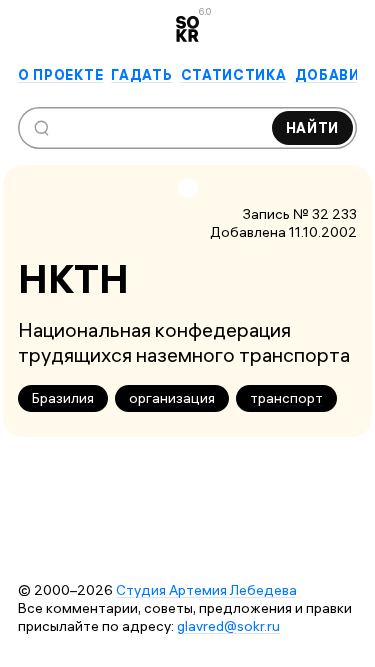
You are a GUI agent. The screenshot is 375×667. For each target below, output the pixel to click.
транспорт (286, 398)
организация (172, 398)
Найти (313, 128)
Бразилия (63, 398)
